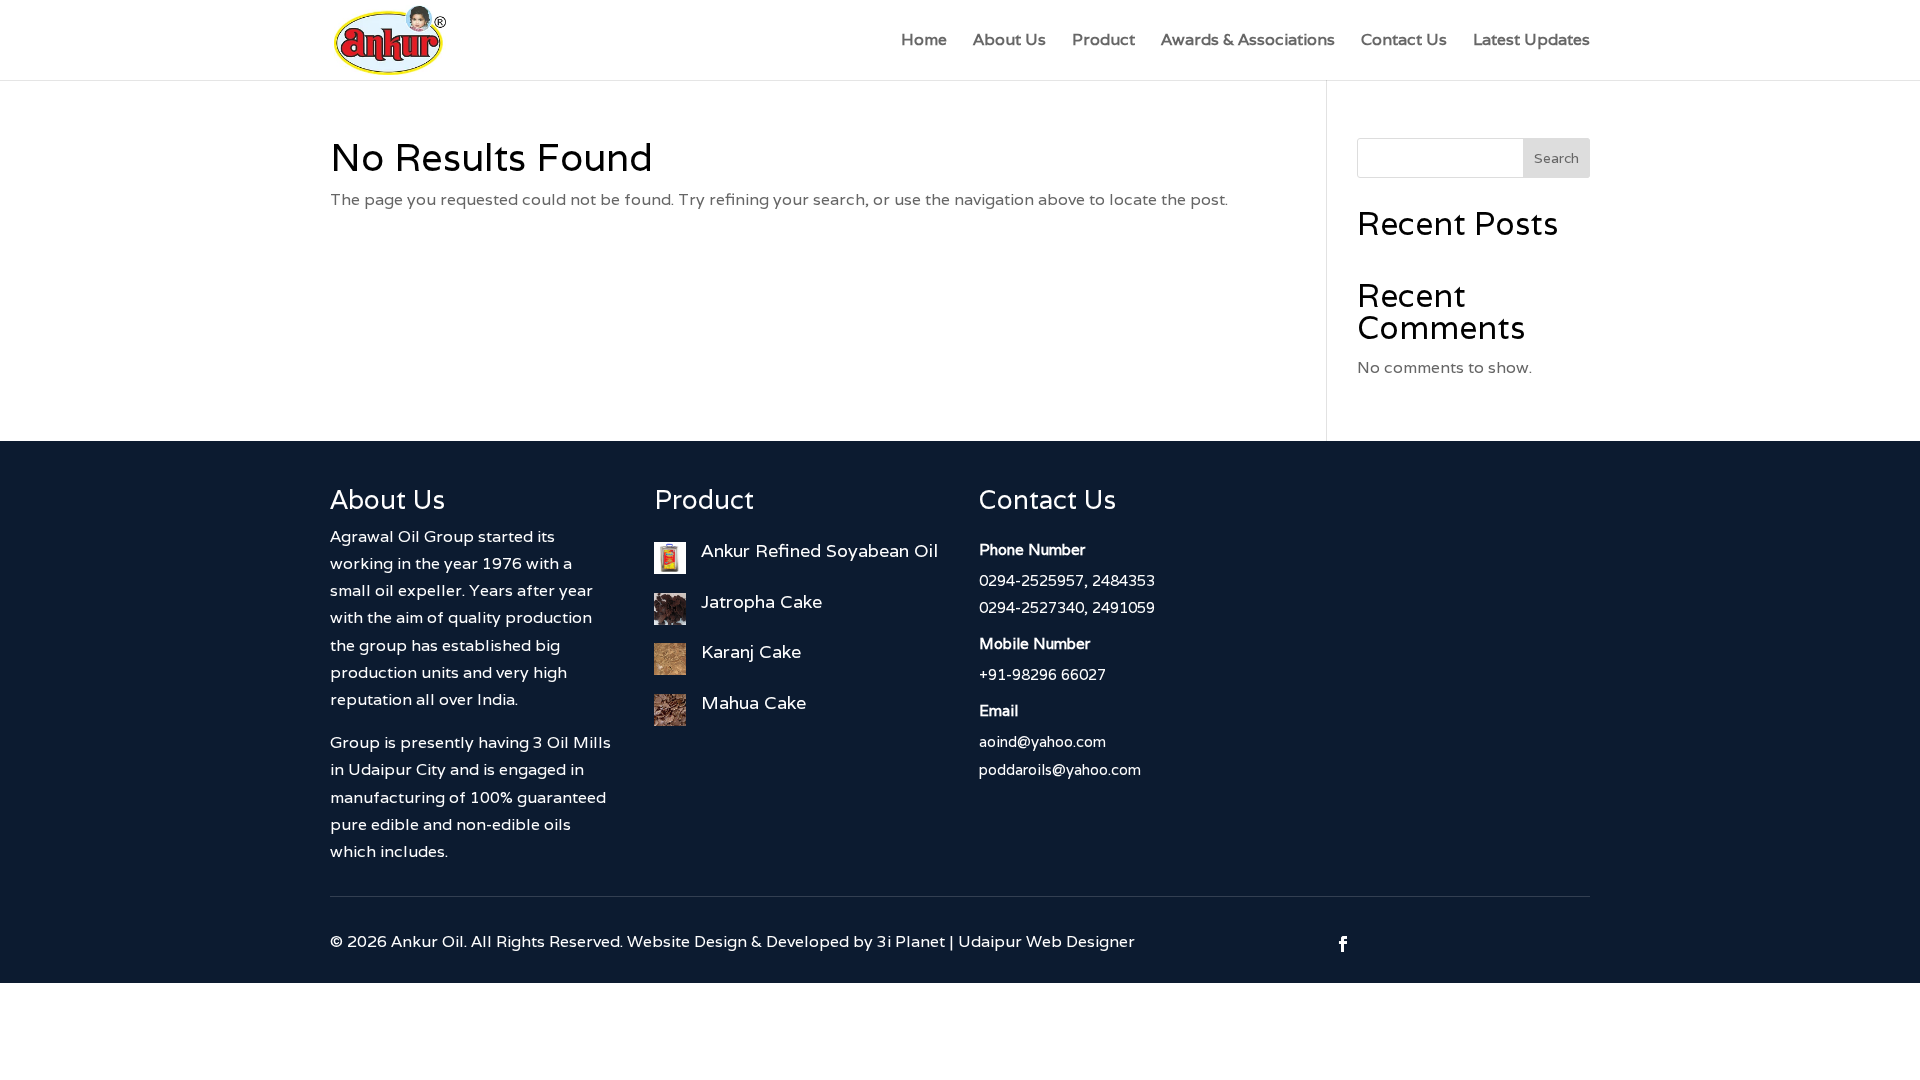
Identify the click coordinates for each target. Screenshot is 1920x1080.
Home (924, 41)
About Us (1009, 41)
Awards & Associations (1248, 41)
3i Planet (911, 941)
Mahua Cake (753, 702)
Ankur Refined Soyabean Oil (819, 550)
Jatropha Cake (761, 601)
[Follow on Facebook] (1343, 944)
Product (1103, 41)
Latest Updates (1531, 41)
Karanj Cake (751, 651)
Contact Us (1404, 41)
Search (1556, 158)
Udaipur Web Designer (1046, 941)
